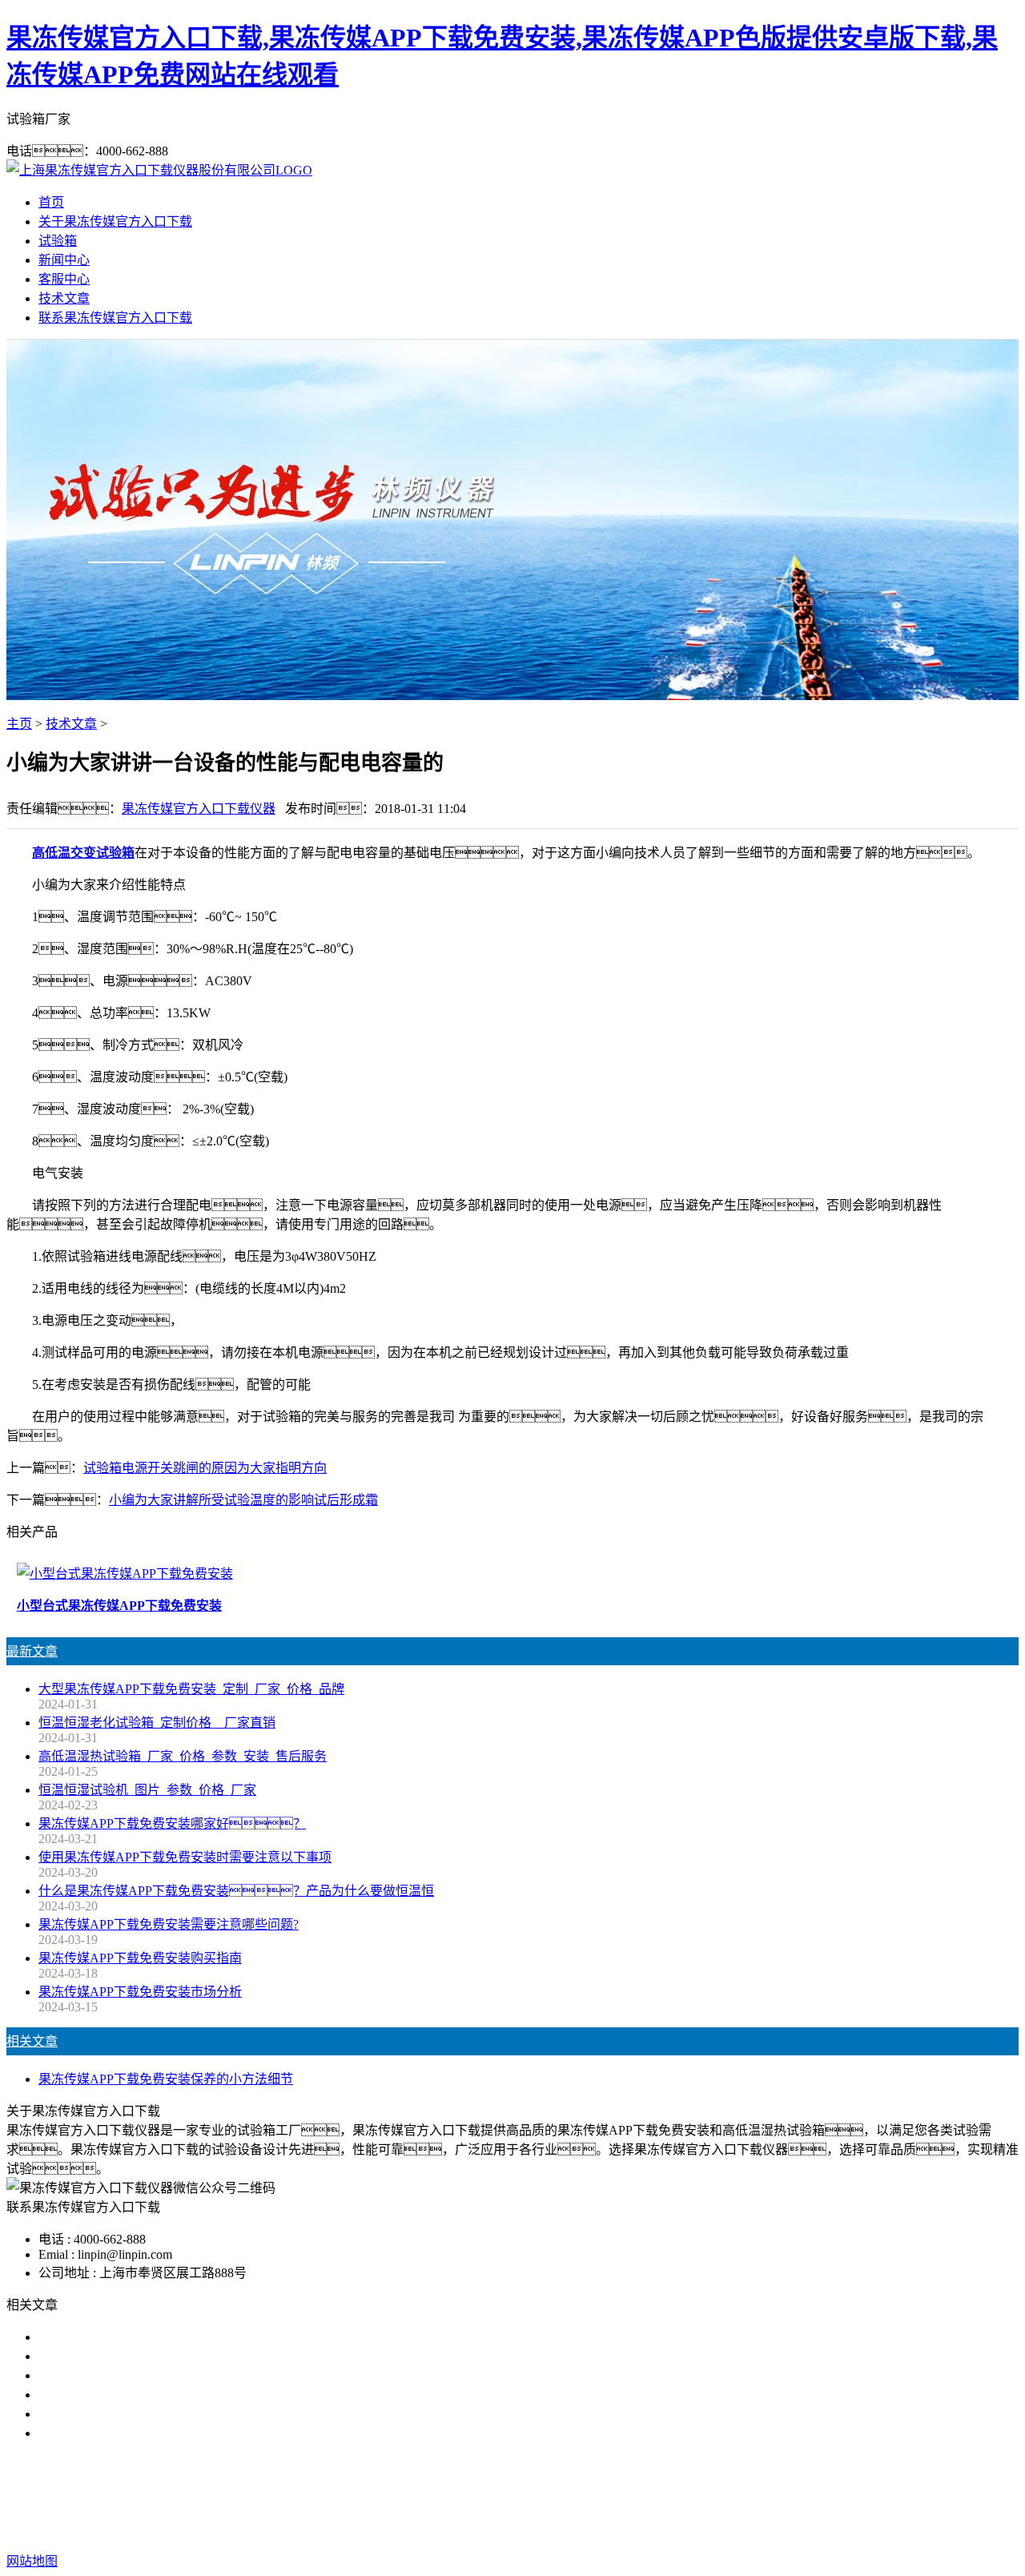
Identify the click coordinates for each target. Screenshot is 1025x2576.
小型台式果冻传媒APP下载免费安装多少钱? (162, 2356)
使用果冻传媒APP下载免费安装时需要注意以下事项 (185, 1857)
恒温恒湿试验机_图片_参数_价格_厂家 (147, 1790)
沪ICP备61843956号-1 (801, 2529)
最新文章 (32, 1651)
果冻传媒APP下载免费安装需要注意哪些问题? (169, 1924)
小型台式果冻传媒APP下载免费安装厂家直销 (166, 2375)
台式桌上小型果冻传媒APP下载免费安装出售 (166, 2337)
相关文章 (32, 2041)
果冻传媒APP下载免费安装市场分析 (140, 1992)
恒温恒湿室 (758, 2497)
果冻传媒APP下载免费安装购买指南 (140, 1958)
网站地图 (622, 2529)
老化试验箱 (682, 2497)
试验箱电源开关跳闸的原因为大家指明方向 (205, 1468)
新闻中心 (64, 260)
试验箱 (58, 241)
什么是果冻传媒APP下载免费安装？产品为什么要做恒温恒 (236, 1891)
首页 (51, 202)
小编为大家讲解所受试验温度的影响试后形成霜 (243, 1500)
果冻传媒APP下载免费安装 (361, 2497)
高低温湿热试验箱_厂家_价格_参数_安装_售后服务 (183, 1756)
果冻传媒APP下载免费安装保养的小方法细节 (166, 2079)
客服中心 (64, 279)
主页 (19, 724)
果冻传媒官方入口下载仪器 (199, 809)
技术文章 (64, 298)
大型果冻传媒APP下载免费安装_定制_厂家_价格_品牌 (191, 1689)
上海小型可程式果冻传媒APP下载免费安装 (159, 2395)
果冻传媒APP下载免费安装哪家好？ (172, 1823)
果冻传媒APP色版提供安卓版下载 (544, 2497)
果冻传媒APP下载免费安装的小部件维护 (153, 2433)
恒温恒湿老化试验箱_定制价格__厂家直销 (157, 1723)
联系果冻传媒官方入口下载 (115, 318)
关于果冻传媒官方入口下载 (115, 221)
